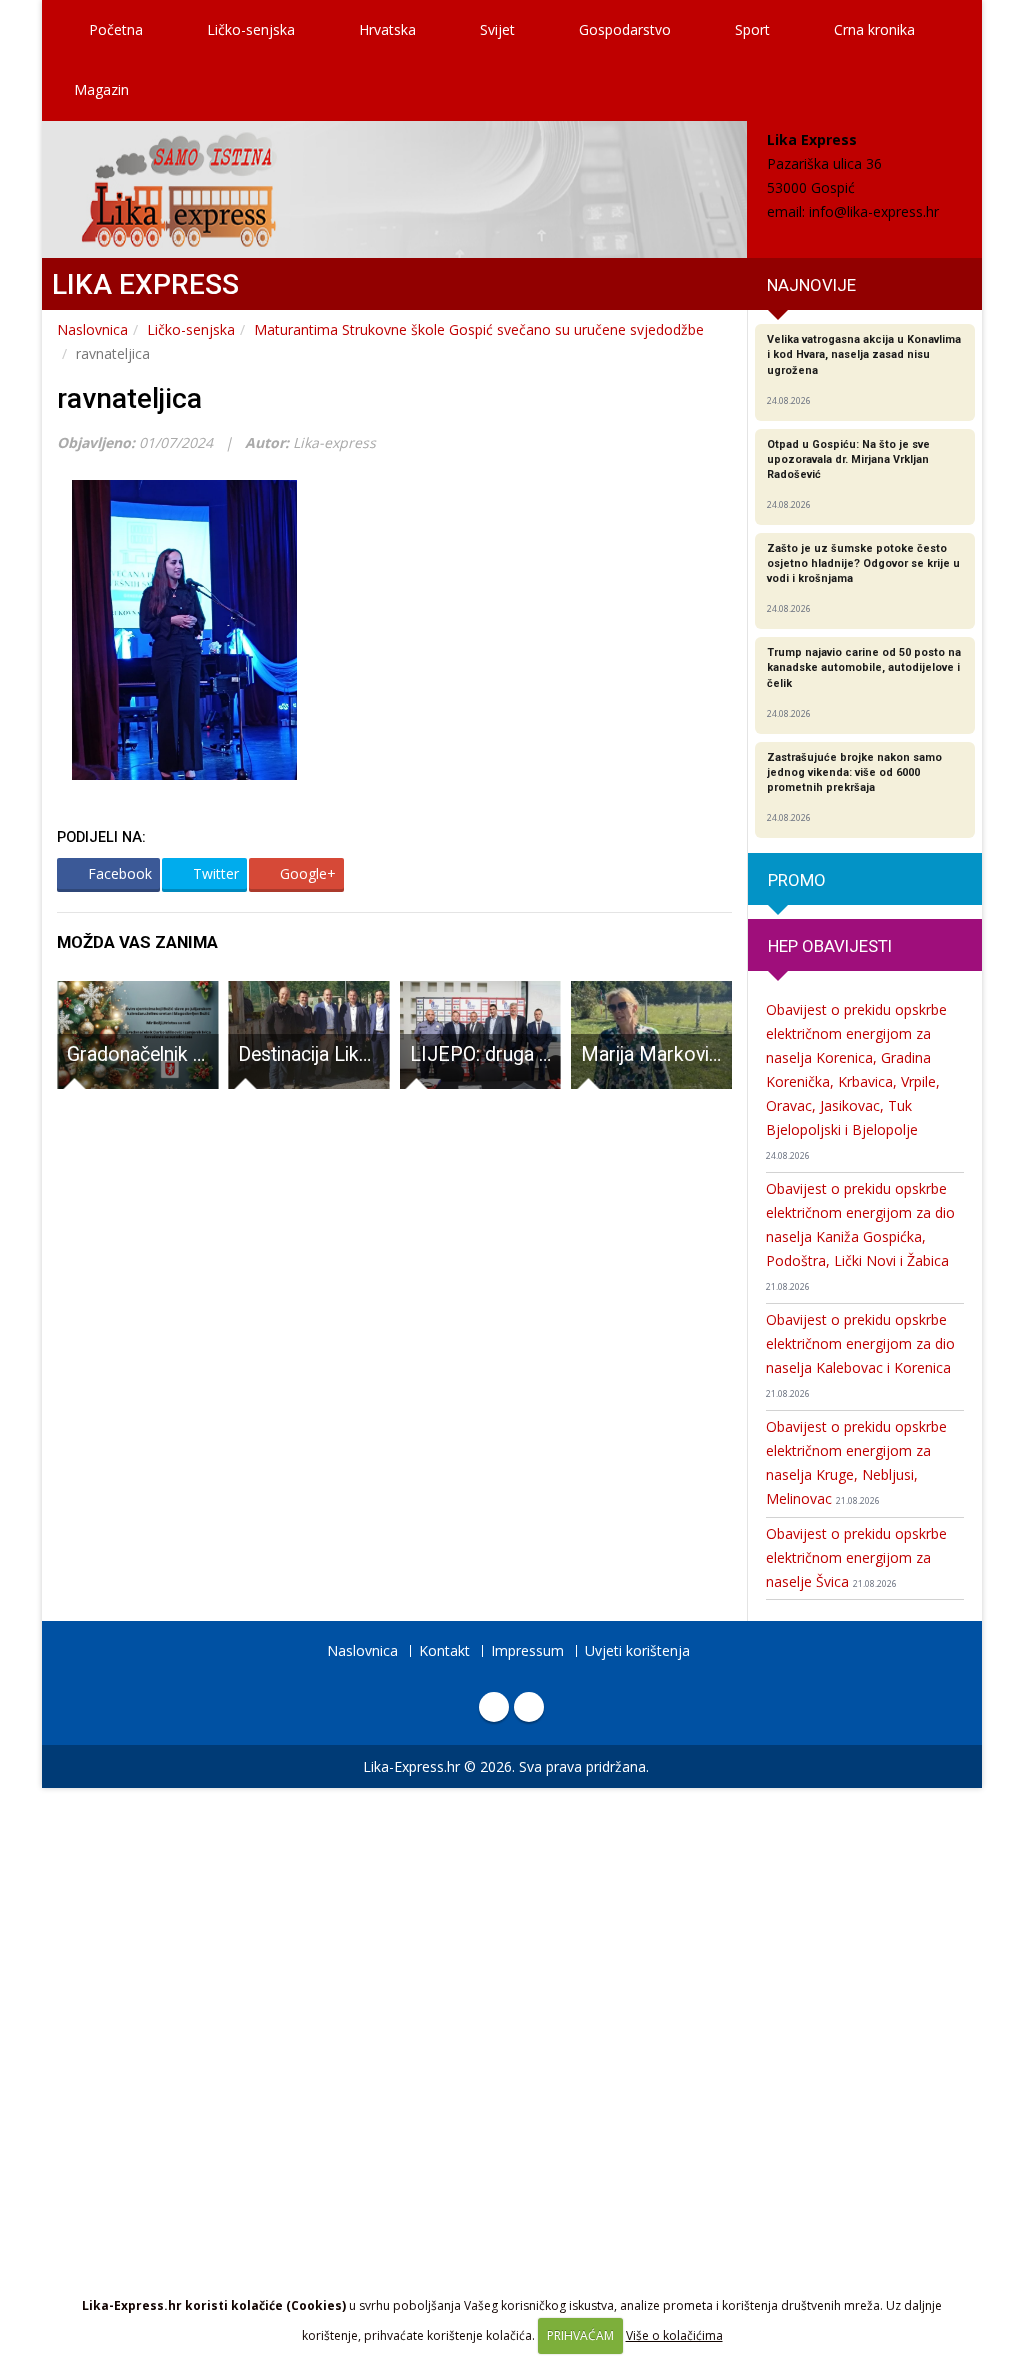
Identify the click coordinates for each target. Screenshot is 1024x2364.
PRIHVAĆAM (580, 2335)
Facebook (118, 873)
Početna (114, 29)
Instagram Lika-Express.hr (529, 1707)
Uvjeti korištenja (637, 1650)
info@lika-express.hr (874, 211)
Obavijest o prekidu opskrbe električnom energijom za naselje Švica (856, 1557)
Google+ (306, 873)
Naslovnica (92, 329)
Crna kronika (874, 29)
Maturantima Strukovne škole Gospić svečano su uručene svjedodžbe (479, 329)
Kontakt (444, 1650)
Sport (752, 29)
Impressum (527, 1650)
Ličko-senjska (251, 29)
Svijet (497, 29)
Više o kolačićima (674, 2335)
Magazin (101, 89)
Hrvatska (387, 29)
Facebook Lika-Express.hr (494, 1707)
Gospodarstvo (625, 29)
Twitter (214, 873)
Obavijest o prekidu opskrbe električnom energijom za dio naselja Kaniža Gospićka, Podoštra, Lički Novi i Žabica (860, 1236)
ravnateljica (129, 398)
